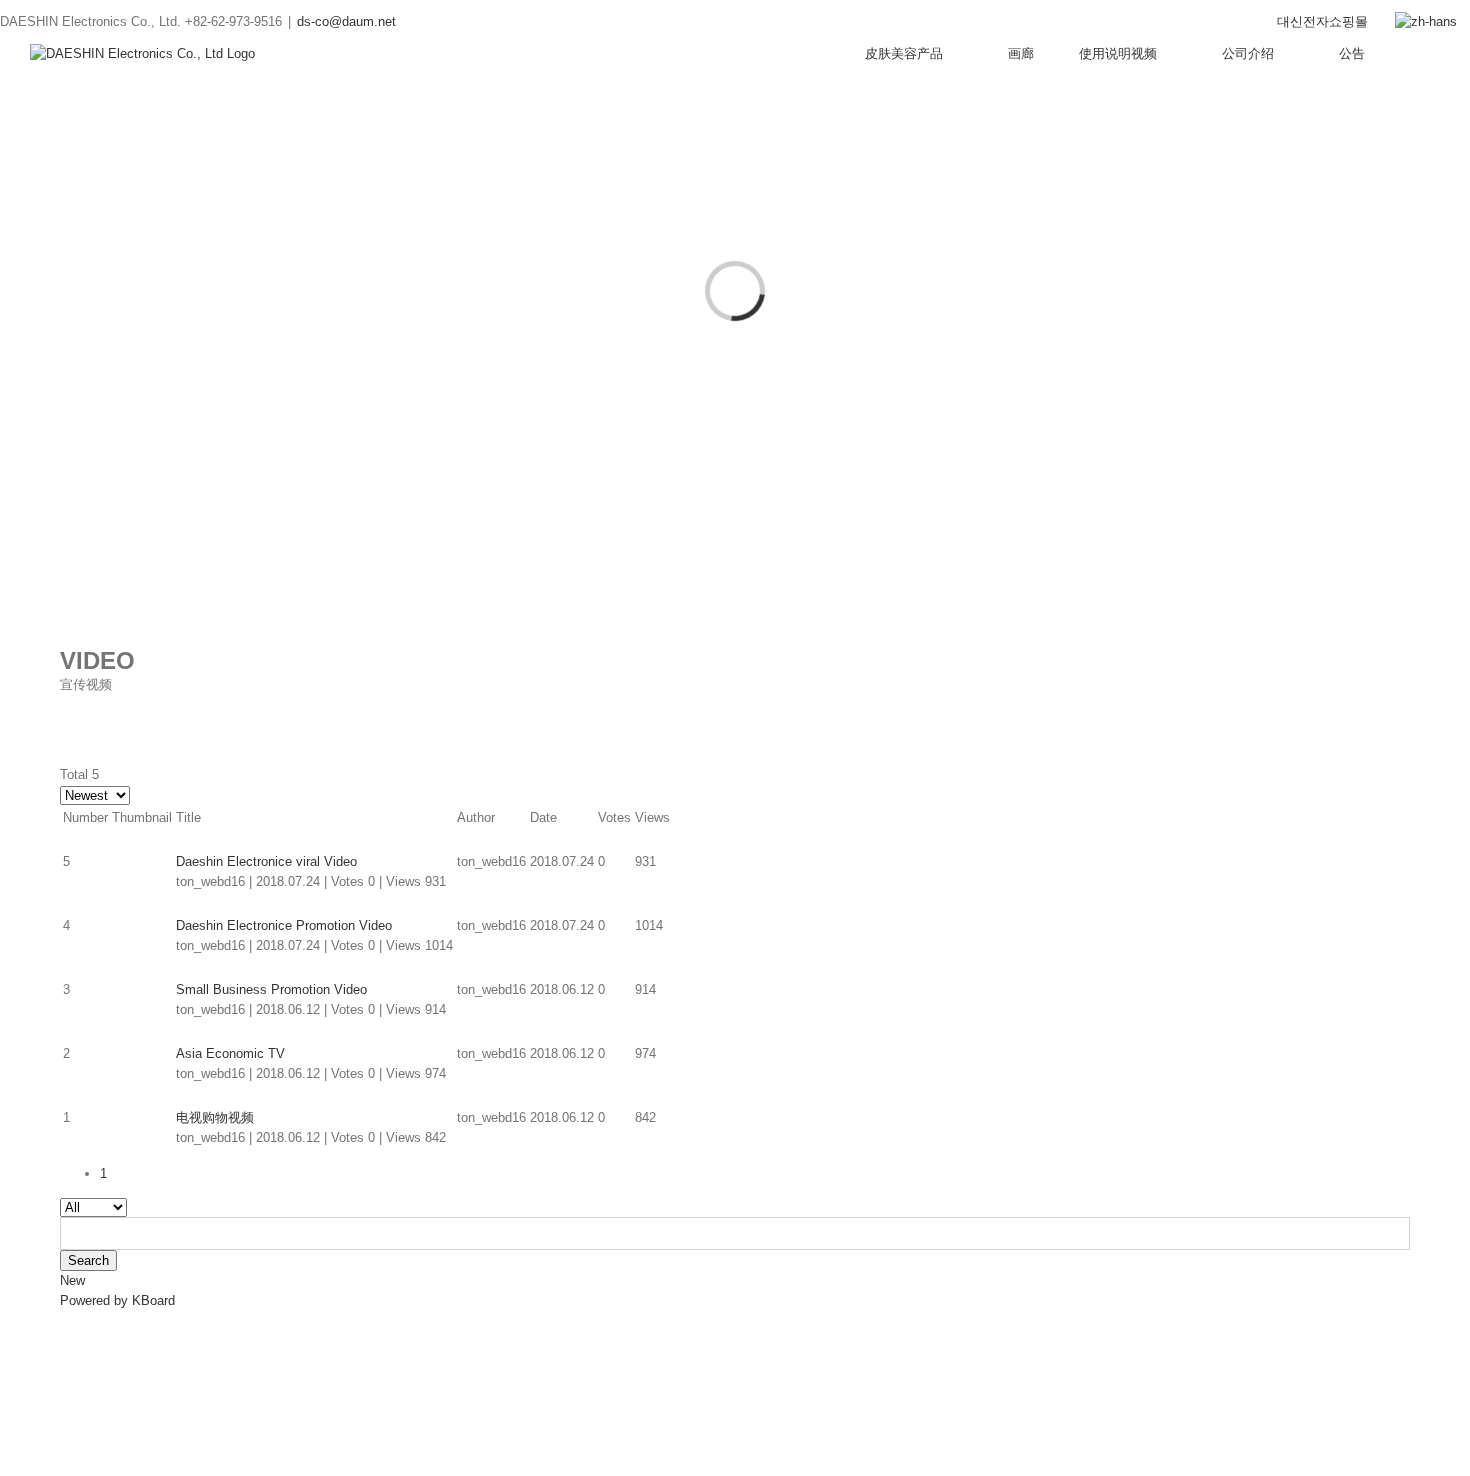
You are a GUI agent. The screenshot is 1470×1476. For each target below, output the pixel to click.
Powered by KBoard (117, 1300)
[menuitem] (1322, 22)
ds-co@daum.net (346, 21)
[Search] (1435, 54)
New (72, 1280)
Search (88, 1260)
